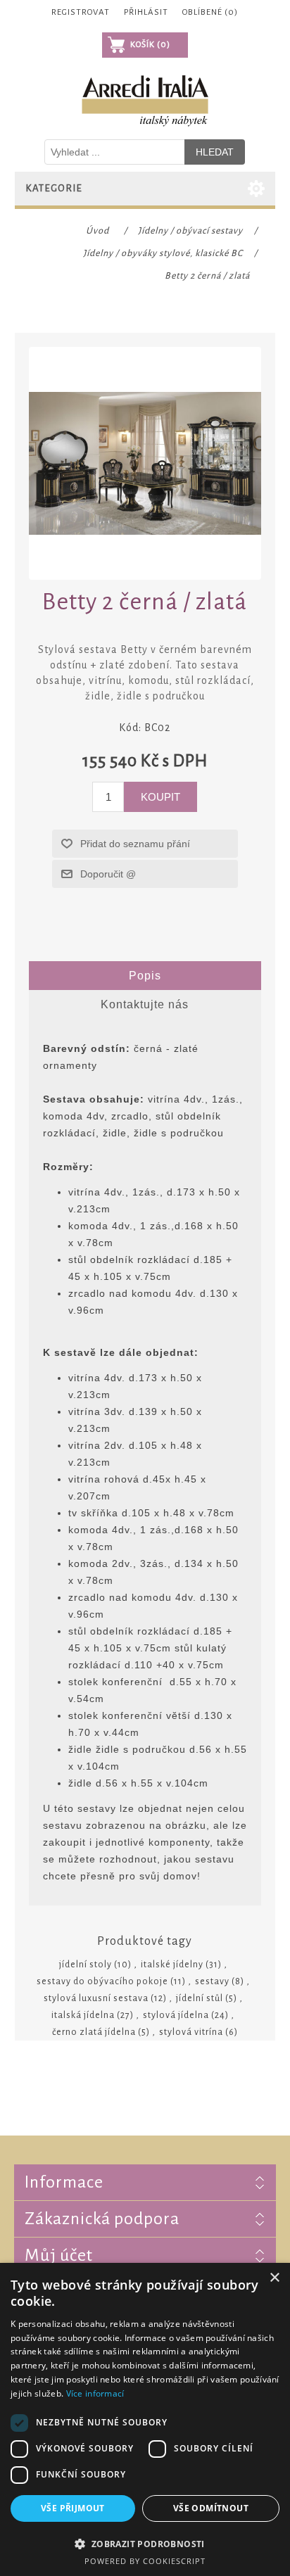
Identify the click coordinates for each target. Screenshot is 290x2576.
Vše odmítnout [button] (211, 2508)
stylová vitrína (191, 2032)
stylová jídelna (176, 2015)
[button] (145, 2543)
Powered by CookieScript (145, 2561)
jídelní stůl (200, 1998)
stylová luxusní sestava (96, 1998)
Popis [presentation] (145, 976)
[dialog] (145, 2419)
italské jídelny (172, 1965)
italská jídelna (83, 2015)
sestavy (212, 1981)
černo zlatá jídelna (94, 2032)
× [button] (274, 2278)
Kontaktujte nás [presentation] (145, 1004)
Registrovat (81, 12)
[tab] (145, 976)
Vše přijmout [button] (73, 2508)
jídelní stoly (86, 1965)
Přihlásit (146, 12)
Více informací (95, 2393)
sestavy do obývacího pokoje (102, 1981)
